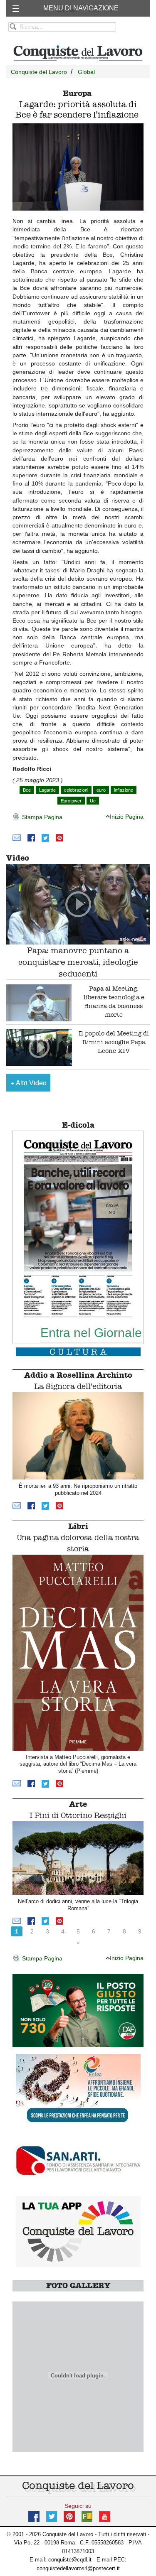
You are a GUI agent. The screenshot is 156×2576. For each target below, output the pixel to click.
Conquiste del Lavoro (39, 72)
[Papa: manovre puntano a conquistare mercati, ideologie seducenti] (78, 904)
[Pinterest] (59, 838)
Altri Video (28, 1083)
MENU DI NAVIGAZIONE (81, 8)
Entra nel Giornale (91, 1332)
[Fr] (87, 2516)
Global (86, 72)
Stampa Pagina (41, 817)
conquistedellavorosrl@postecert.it (78, 2568)
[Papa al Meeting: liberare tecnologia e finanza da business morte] (39, 1003)
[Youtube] (105, 2516)
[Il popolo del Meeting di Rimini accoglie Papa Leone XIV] (39, 1048)
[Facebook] (31, 838)
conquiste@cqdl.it (70, 2560)
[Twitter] (45, 838)
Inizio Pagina (127, 817)
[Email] (17, 838)
